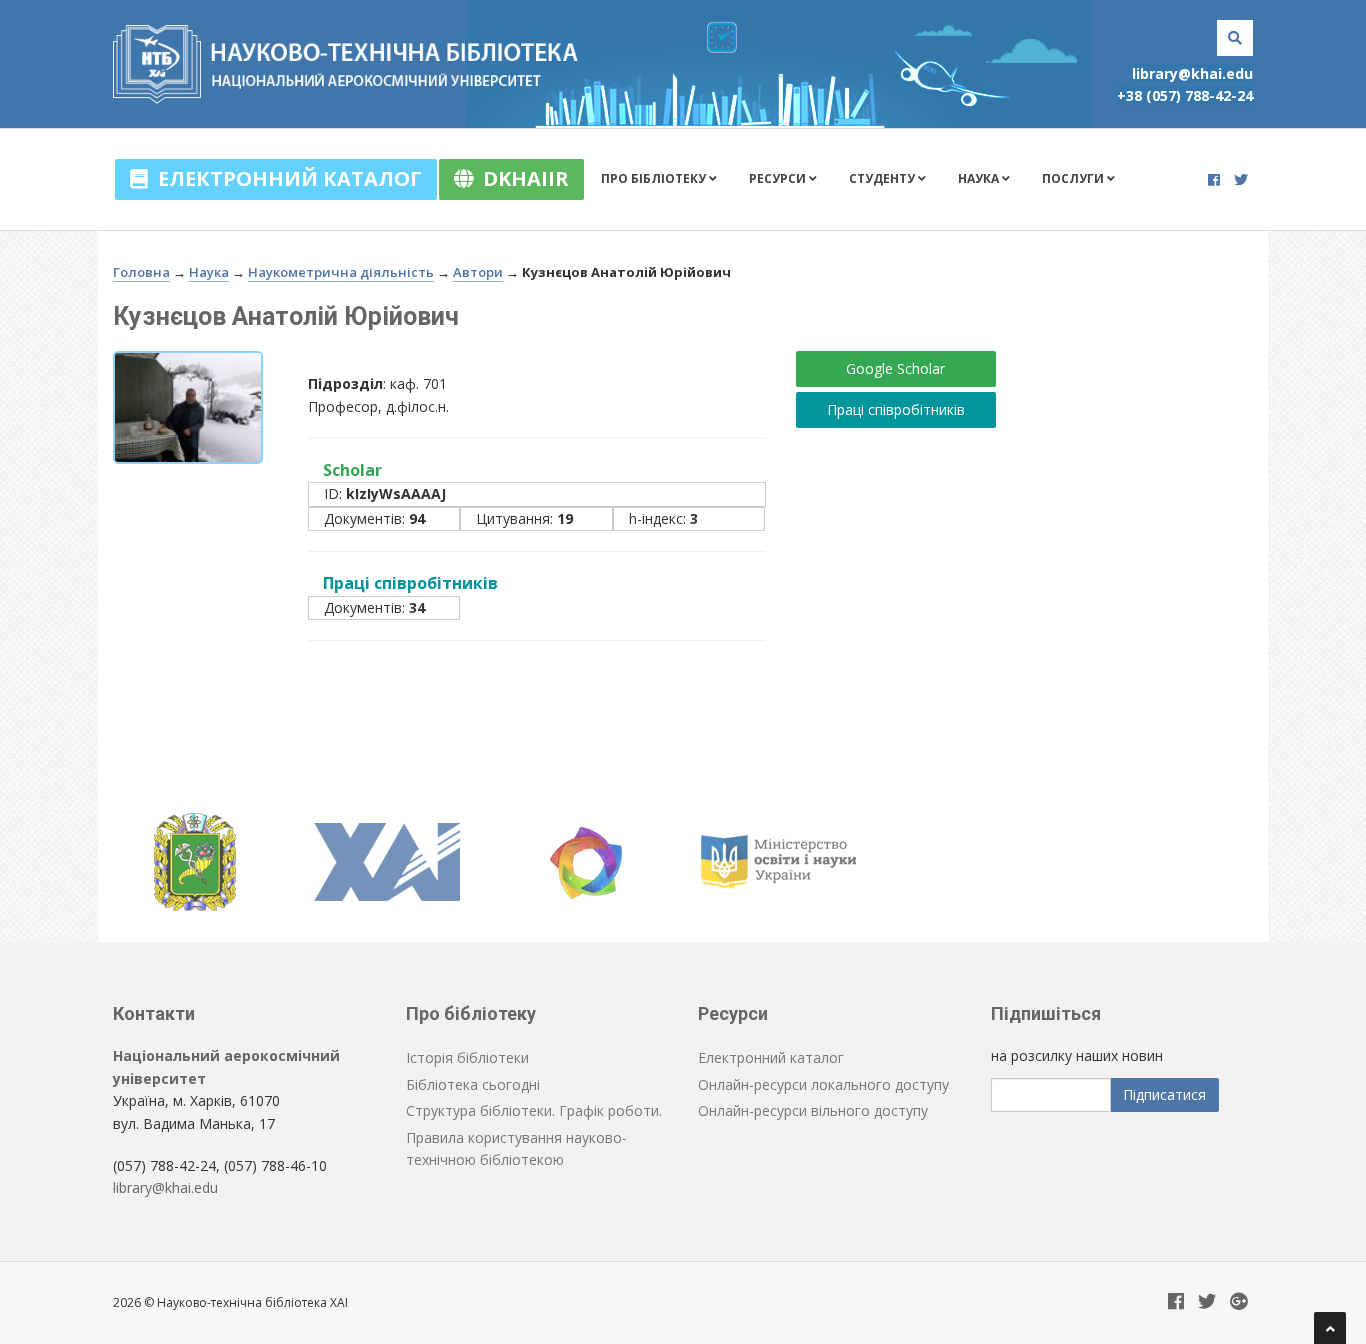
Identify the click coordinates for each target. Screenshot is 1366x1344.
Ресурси (779, 178)
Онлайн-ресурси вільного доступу (813, 1110)
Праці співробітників (896, 409)
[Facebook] (1214, 179)
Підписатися (1164, 1094)
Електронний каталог (285, 178)
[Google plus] (1239, 1302)
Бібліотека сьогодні (473, 1084)
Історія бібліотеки (467, 1057)
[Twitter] (1241, 179)
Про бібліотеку (655, 178)
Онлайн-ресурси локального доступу (823, 1084)
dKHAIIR (521, 178)
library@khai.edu (1192, 73)
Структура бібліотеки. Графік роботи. (534, 1110)
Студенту (883, 178)
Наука (980, 178)
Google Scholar (895, 368)
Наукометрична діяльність (341, 272)
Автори (478, 272)
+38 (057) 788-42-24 (1185, 95)
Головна (141, 272)
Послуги (1074, 178)
